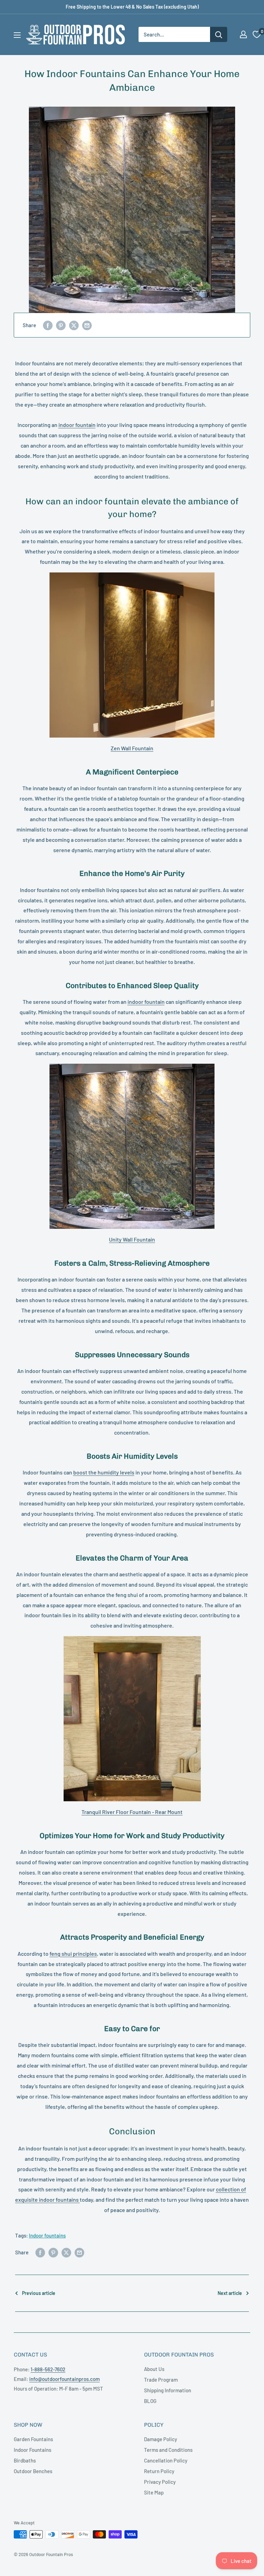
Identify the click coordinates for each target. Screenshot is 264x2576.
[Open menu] (17, 35)
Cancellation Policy (166, 2460)
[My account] (243, 34)
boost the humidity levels (104, 1472)
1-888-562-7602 (48, 2369)
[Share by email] (87, 325)
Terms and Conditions (168, 2450)
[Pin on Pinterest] (61, 325)
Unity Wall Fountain (132, 1239)
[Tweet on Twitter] (74, 325)
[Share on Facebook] (48, 325)
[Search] (219, 34)
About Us (154, 2369)
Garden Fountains (33, 2439)
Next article (230, 2293)
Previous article (39, 2293)
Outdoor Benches (33, 2471)
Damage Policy (161, 2439)
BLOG (150, 2401)
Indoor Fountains (32, 2450)
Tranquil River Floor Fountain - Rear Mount (132, 1812)
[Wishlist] (257, 34)
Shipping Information (168, 2390)
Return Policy (159, 2471)
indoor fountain (77, 425)
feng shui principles (73, 1954)
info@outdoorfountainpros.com (64, 2379)
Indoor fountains (47, 2235)
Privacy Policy (160, 2482)
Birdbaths (25, 2460)
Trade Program (161, 2380)
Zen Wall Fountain (132, 748)
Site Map (154, 2492)
